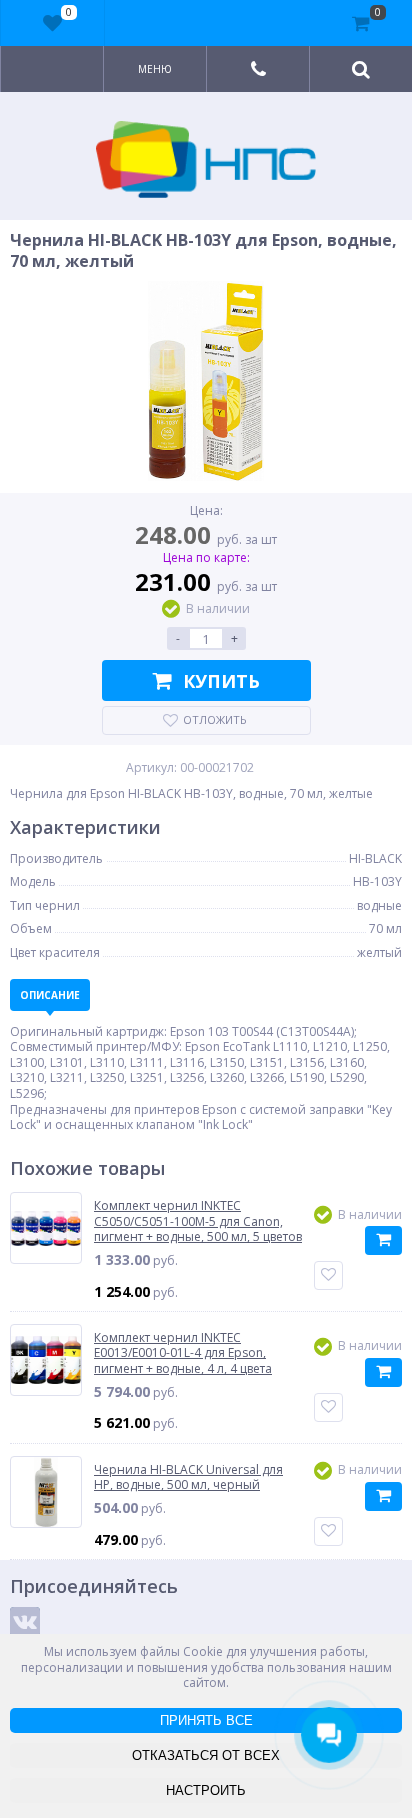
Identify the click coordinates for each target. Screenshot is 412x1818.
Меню (155, 69)
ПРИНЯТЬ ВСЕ (206, 1720)
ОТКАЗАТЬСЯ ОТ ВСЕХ (206, 1755)
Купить (221, 681)
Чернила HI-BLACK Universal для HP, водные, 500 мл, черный (188, 1477)
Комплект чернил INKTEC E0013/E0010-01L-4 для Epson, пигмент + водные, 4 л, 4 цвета (183, 1353)
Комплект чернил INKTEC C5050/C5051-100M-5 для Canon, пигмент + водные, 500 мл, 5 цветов (198, 1221)
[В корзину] (383, 1240)
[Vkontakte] (25, 1622)
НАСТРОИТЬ (206, 1790)
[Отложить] (328, 1275)
